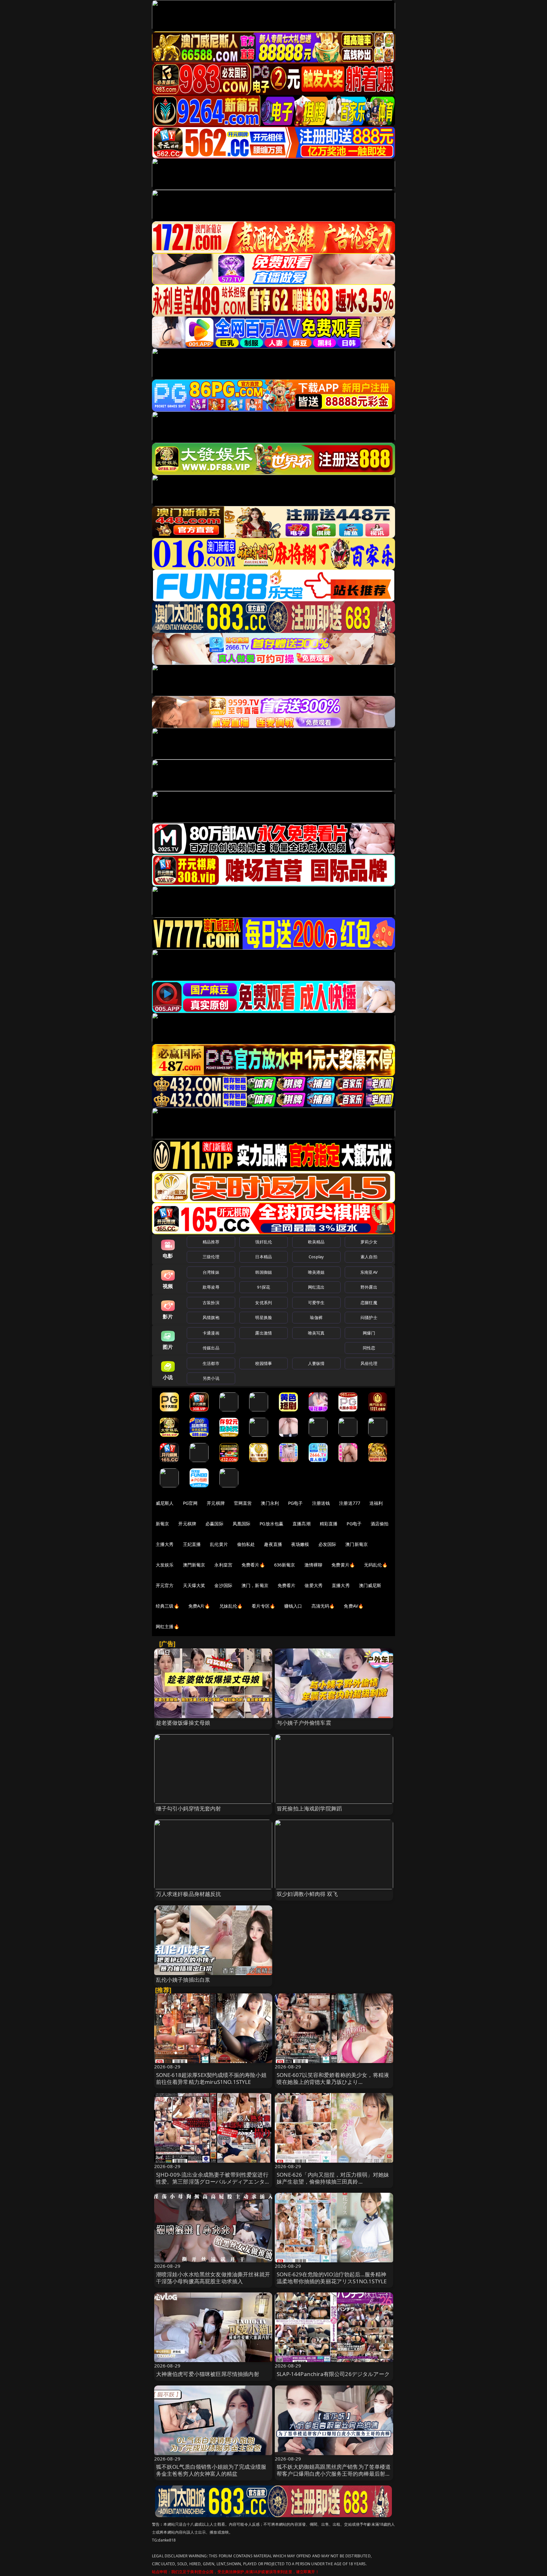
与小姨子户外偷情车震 (304, 1723)
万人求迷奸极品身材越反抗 (189, 1894)
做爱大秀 (314, 1585)
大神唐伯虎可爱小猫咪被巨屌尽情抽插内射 (208, 2374)
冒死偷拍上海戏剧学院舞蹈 (309, 1808)
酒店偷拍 (380, 1524)
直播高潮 (302, 1524)
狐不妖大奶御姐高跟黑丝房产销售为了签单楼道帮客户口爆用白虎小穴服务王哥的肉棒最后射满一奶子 (334, 2474)
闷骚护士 (369, 1317)
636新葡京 (285, 1565)
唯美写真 (316, 1333)
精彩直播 (329, 1524)
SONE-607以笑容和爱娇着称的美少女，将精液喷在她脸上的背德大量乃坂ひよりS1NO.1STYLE (333, 2082)
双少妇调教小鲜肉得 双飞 (307, 1894)
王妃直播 (192, 1544)
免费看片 (287, 1585)
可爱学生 (316, 1303)
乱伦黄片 (219, 1544)
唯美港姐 (316, 1272)
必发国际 (327, 1544)
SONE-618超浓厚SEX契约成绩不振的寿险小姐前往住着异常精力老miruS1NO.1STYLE (211, 2078)
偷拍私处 (246, 1544)
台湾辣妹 (211, 1272)
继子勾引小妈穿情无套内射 (189, 1808)
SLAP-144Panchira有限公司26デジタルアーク (333, 2374)
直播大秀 (341, 1585)
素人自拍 (369, 1257)
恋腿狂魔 (369, 1303)
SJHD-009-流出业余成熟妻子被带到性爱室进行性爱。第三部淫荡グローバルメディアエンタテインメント (213, 2182)
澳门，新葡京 (255, 1585)
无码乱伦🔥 (376, 1565)
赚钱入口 (293, 1606)
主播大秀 (165, 1544)
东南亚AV (369, 1272)
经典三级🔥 (167, 1606)
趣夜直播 (273, 1544)
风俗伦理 (369, 1363)
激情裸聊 (314, 1565)
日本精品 (264, 1257)
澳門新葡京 (194, 1565)
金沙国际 (223, 1585)
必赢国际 (214, 1524)
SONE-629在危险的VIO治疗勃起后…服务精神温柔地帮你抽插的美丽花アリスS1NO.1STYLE (332, 2278)
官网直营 (243, 1503)
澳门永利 (270, 1503)
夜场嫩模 (300, 1544)
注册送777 (350, 1503)
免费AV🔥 (354, 1606)
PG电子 (296, 1503)
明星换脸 (264, 1317)
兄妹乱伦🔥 (231, 1606)
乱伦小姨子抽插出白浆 (183, 1980)
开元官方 (165, 1585)
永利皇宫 (223, 1565)
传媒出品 (211, 1348)
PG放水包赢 (271, 1524)
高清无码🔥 (323, 1606)
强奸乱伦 (264, 1242)
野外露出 (369, 1287)
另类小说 (211, 1378)
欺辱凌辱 (211, 1287)
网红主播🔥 (167, 1626)
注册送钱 (321, 1503)
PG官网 (190, 1503)
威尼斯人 (165, 1503)
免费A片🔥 (199, 1606)
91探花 (264, 1287)
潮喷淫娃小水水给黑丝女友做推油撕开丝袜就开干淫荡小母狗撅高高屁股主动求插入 (213, 2278)
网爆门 (369, 1333)
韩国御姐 (264, 1272)
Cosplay (316, 1257)
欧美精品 (316, 1242)
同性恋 (369, 1348)
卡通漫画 (211, 1333)
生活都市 (211, 1363)
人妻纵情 (316, 1363)
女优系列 (264, 1303)
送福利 (376, 1503)
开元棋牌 (216, 1503)
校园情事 (264, 1363)
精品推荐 (211, 1242)
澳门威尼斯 (370, 1585)
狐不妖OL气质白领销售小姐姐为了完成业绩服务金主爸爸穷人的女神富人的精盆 (211, 2470)
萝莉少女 (369, 1242)
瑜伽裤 (316, 1317)
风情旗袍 (211, 1317)
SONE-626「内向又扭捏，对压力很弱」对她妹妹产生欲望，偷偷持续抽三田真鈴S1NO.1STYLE (333, 2182)
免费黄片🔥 (343, 1565)
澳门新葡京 (357, 1544)
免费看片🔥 (253, 1565)
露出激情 (264, 1333)
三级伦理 (211, 1257)
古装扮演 (211, 1303)
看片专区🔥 (263, 1606)
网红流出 (316, 1287)
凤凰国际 (242, 1524)
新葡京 (162, 1524)
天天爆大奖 (194, 1585)
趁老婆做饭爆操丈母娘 (183, 1723)
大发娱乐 (165, 1565)
